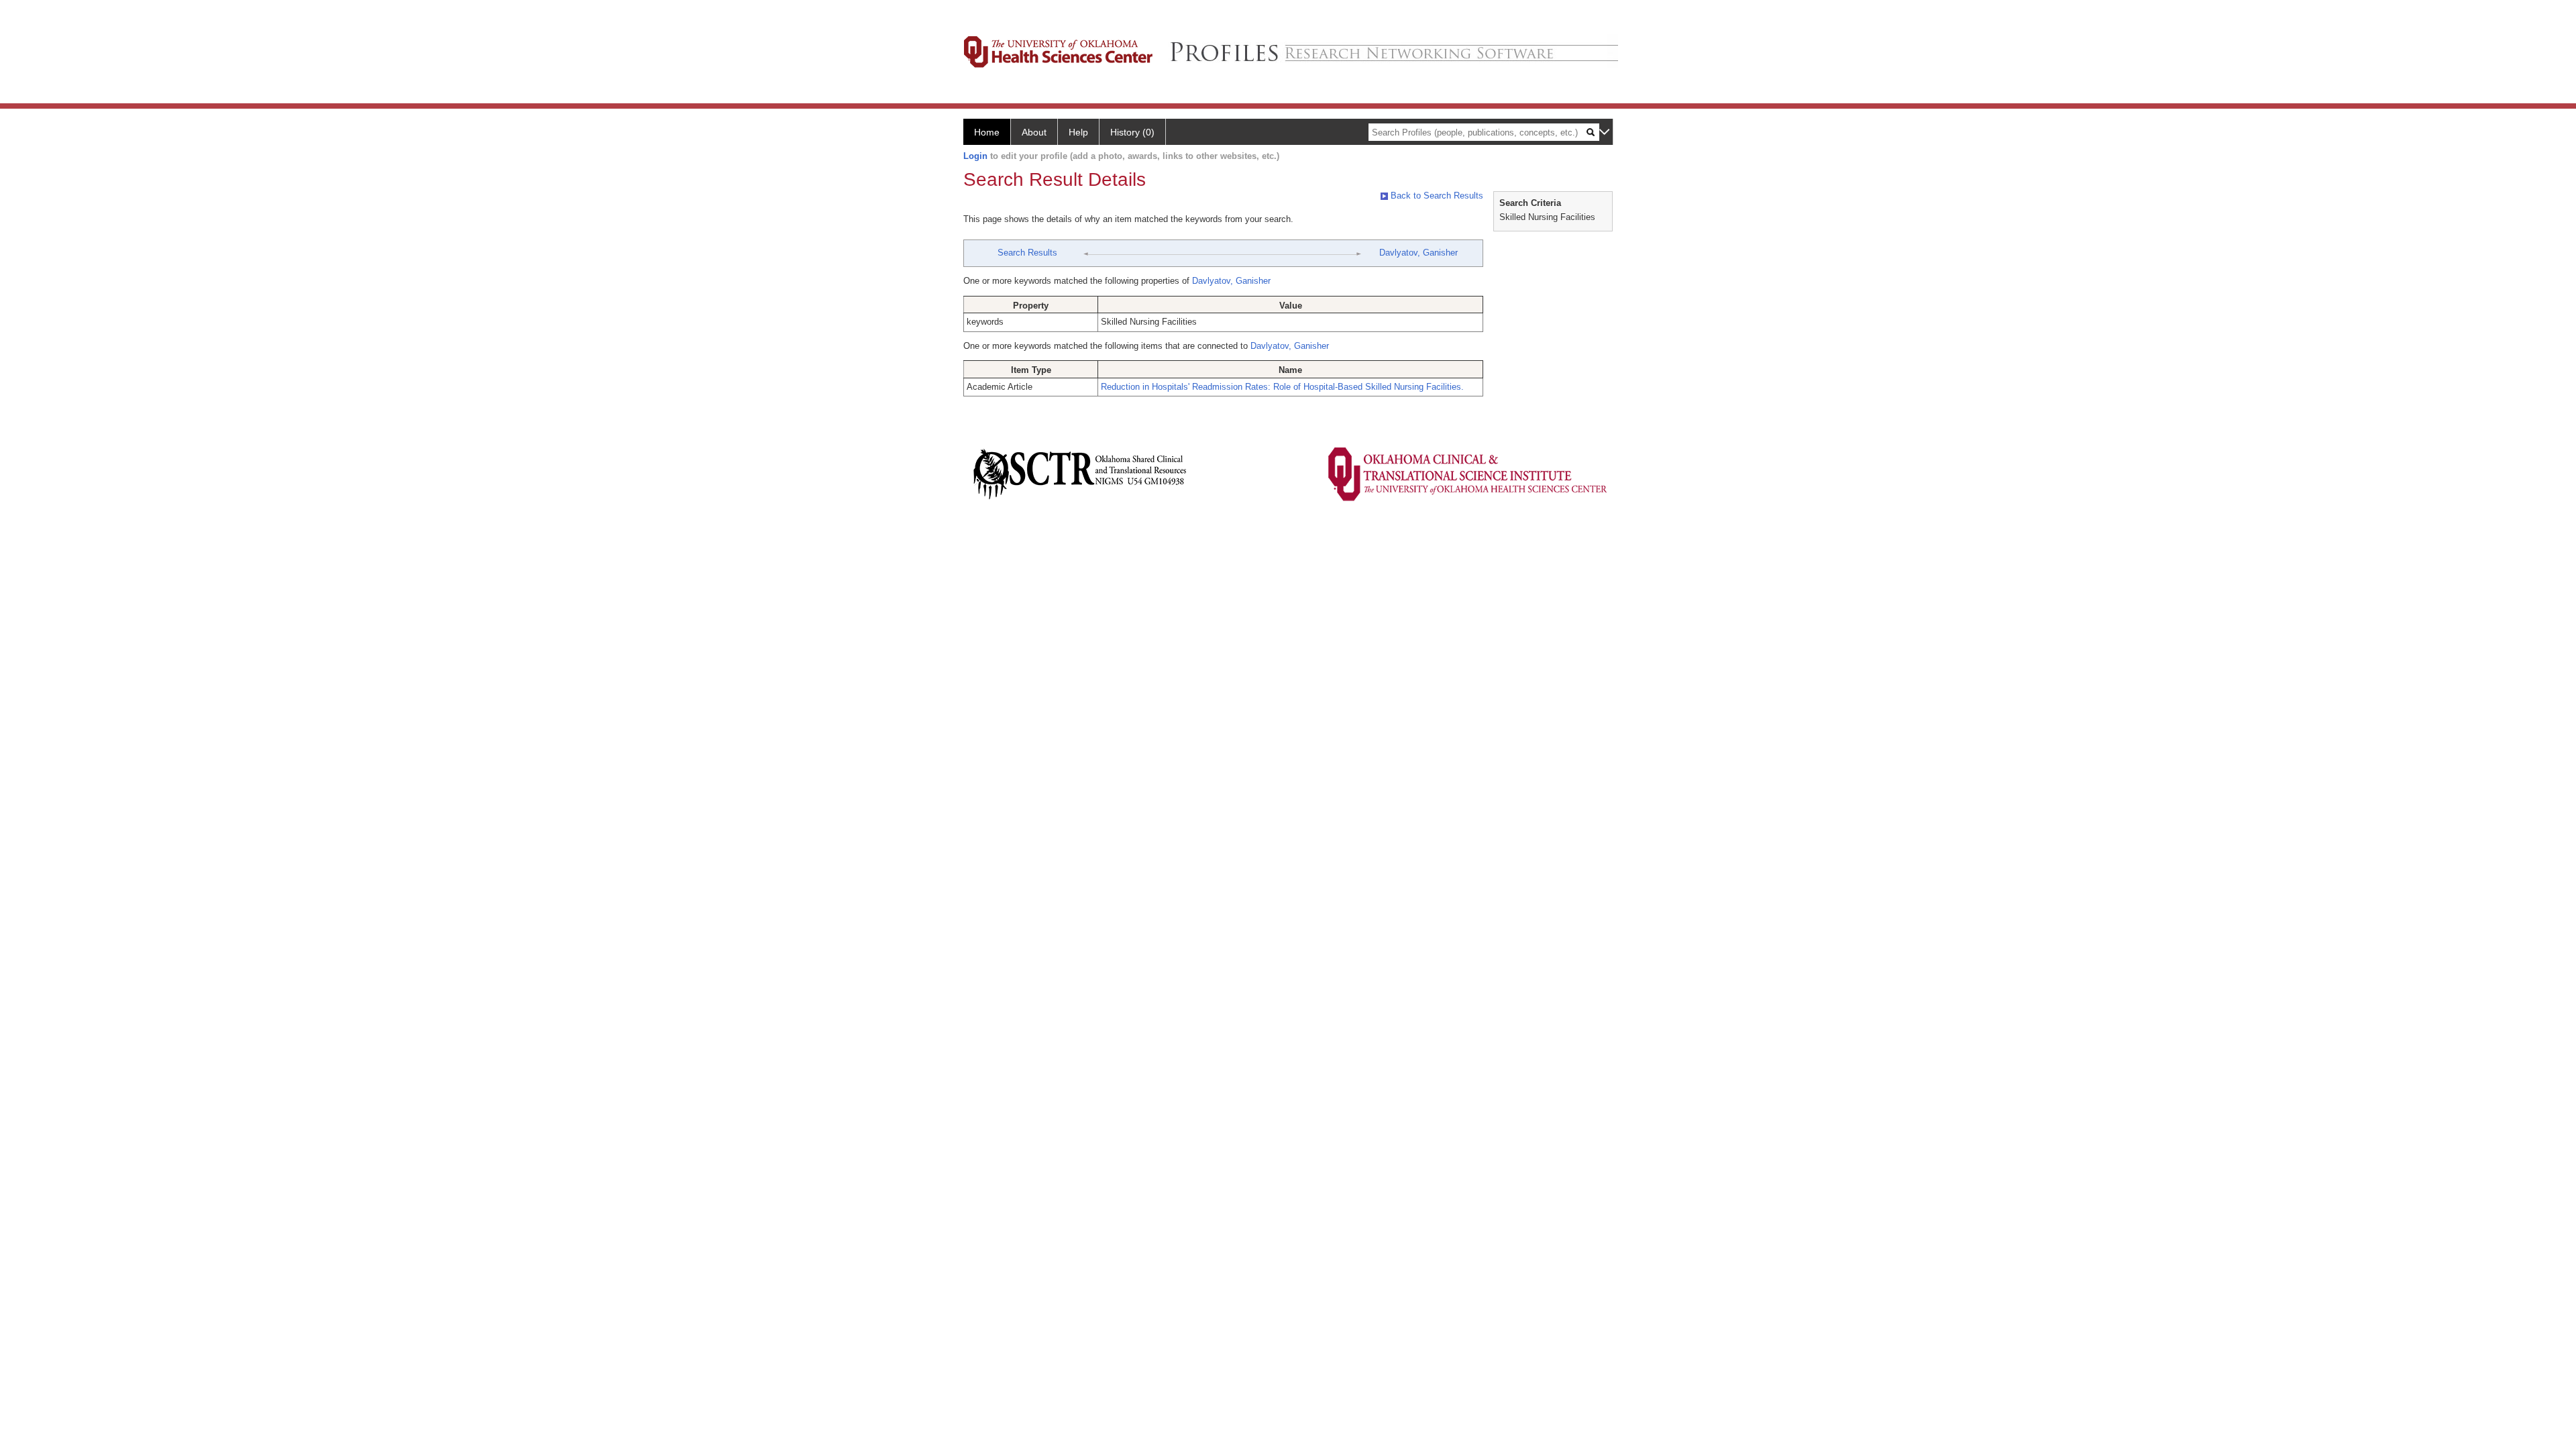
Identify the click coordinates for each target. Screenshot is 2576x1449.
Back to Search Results (1436, 196)
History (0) (1132, 132)
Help (1078, 132)
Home (987, 132)
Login (975, 156)
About (1034, 132)
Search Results (1027, 253)
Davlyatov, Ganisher (1418, 253)
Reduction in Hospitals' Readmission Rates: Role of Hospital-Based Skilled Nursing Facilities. (1282, 387)
